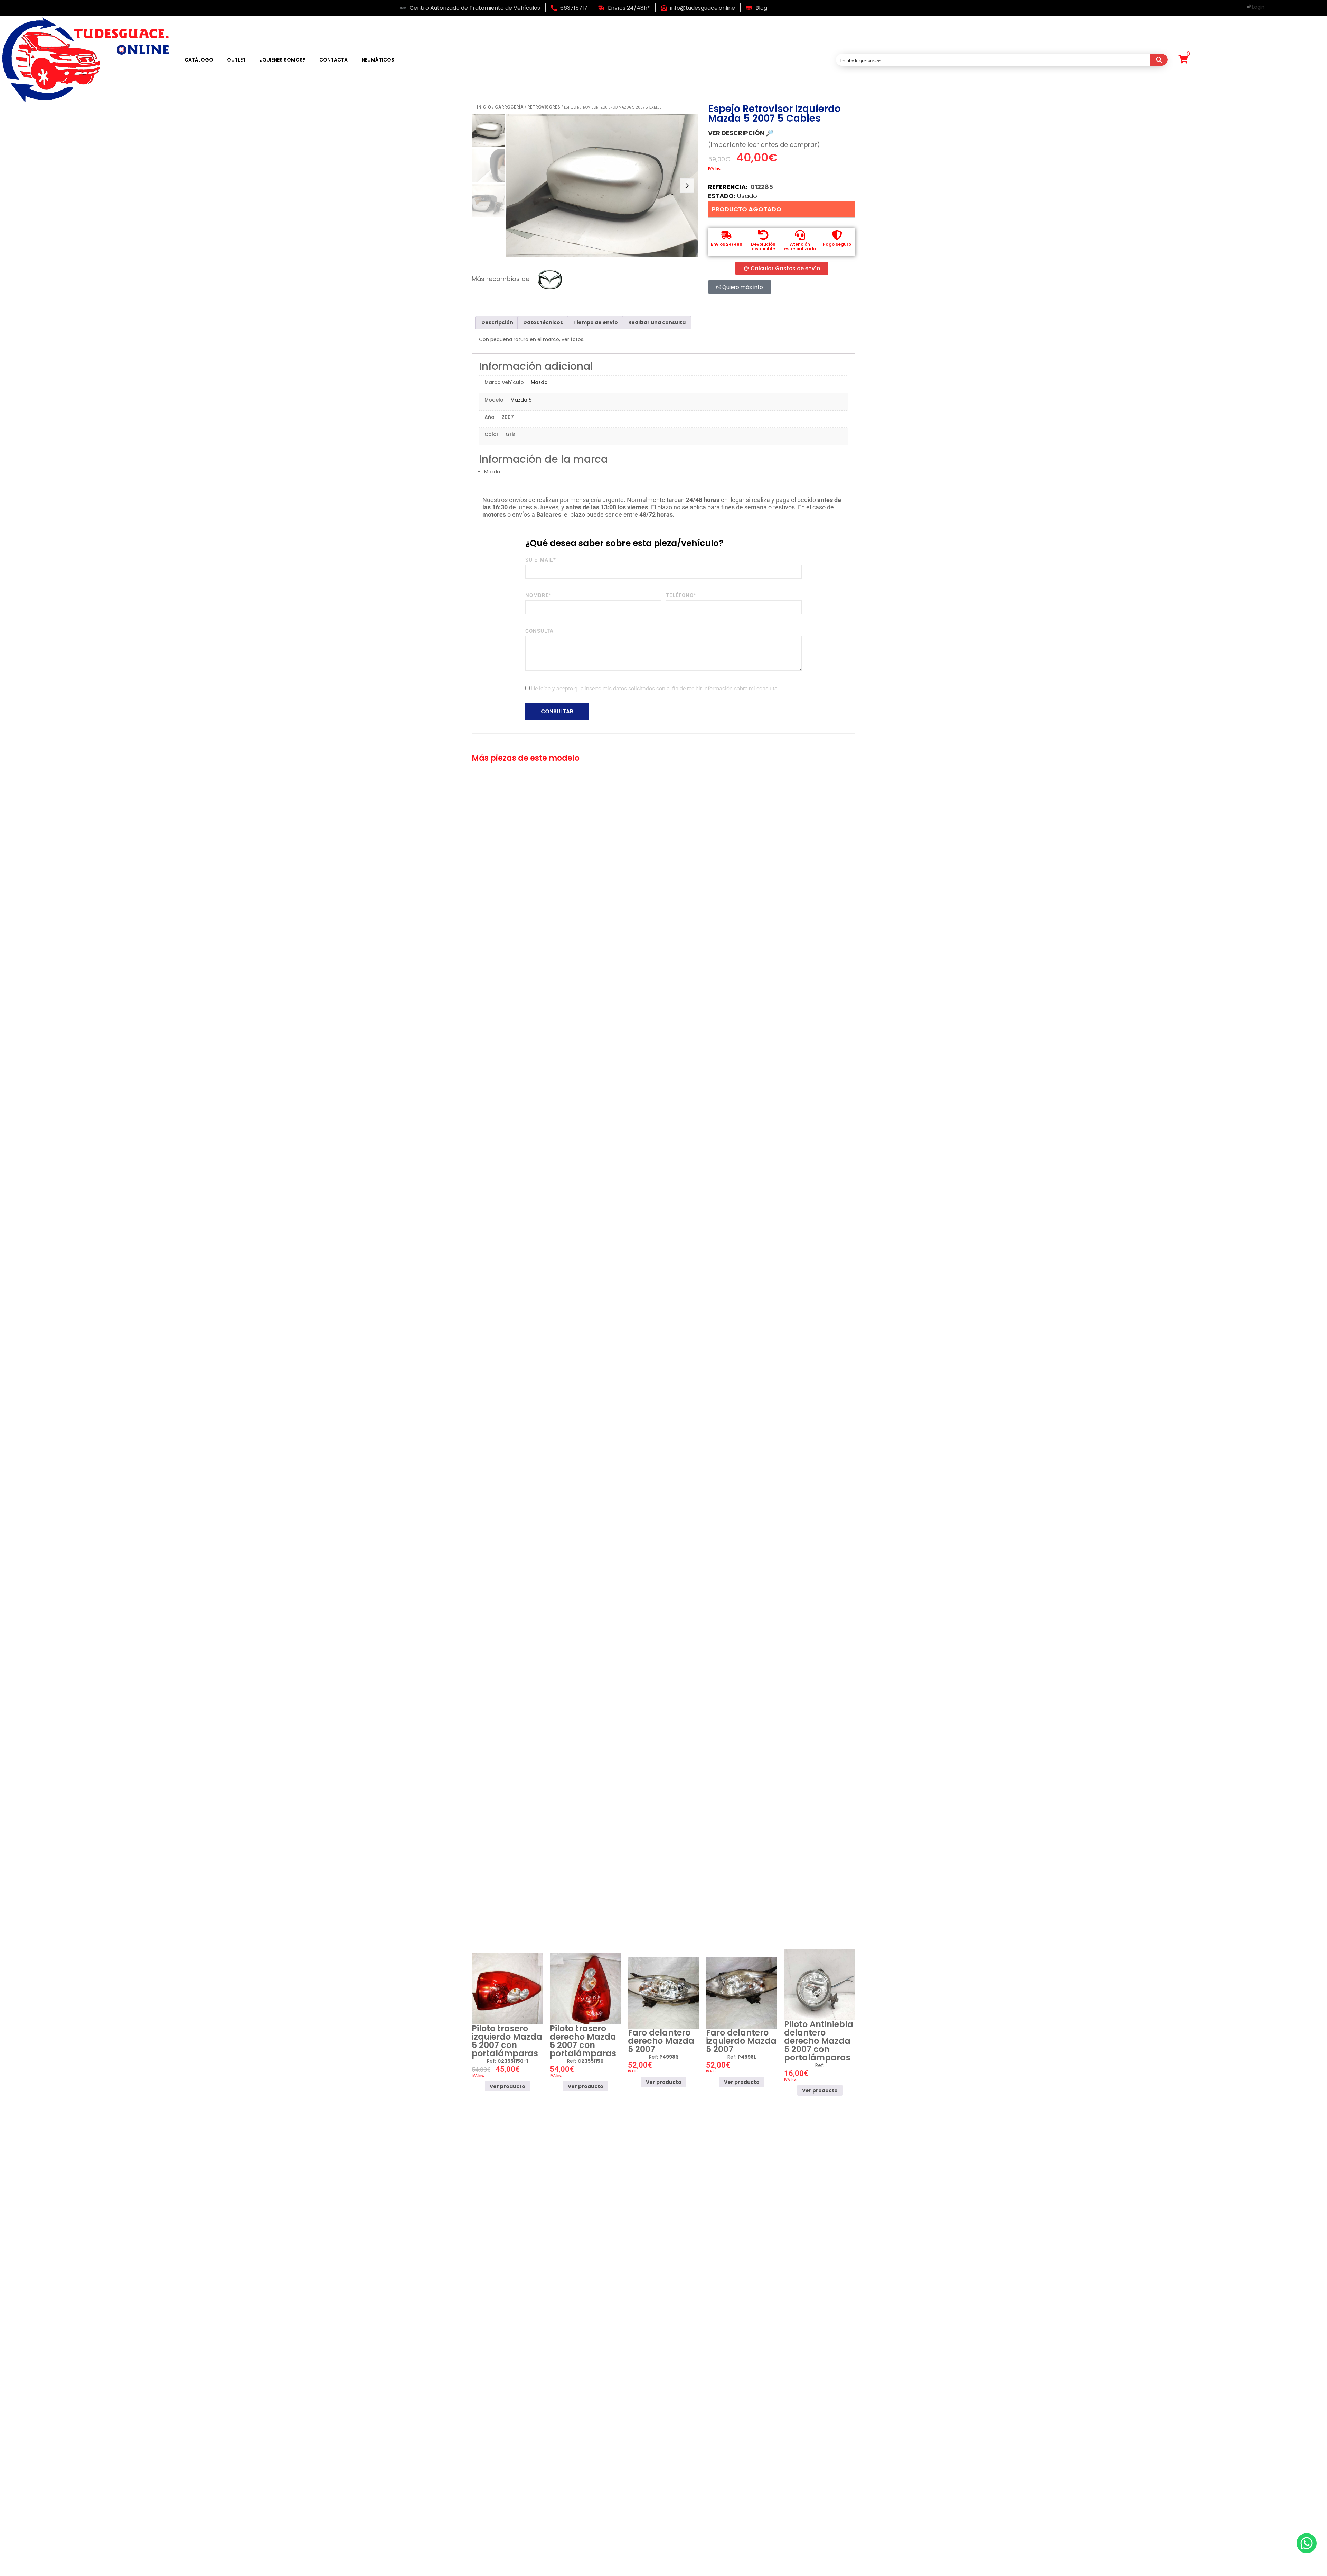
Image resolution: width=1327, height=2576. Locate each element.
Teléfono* (681, 595)
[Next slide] (687, 186)
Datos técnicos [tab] (543, 322)
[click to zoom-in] (602, 186)
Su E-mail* (541, 560)
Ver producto (507, 2086)
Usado (747, 196)
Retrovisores (544, 107)
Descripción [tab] (497, 322)
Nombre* (538, 595)
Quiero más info (742, 287)
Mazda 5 (521, 400)
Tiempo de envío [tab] (596, 322)
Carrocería (509, 107)
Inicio (484, 107)
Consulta (539, 631)
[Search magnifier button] (1159, 60)
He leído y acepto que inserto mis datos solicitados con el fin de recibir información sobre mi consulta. (655, 689)
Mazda (539, 382)
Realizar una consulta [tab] (657, 322)
